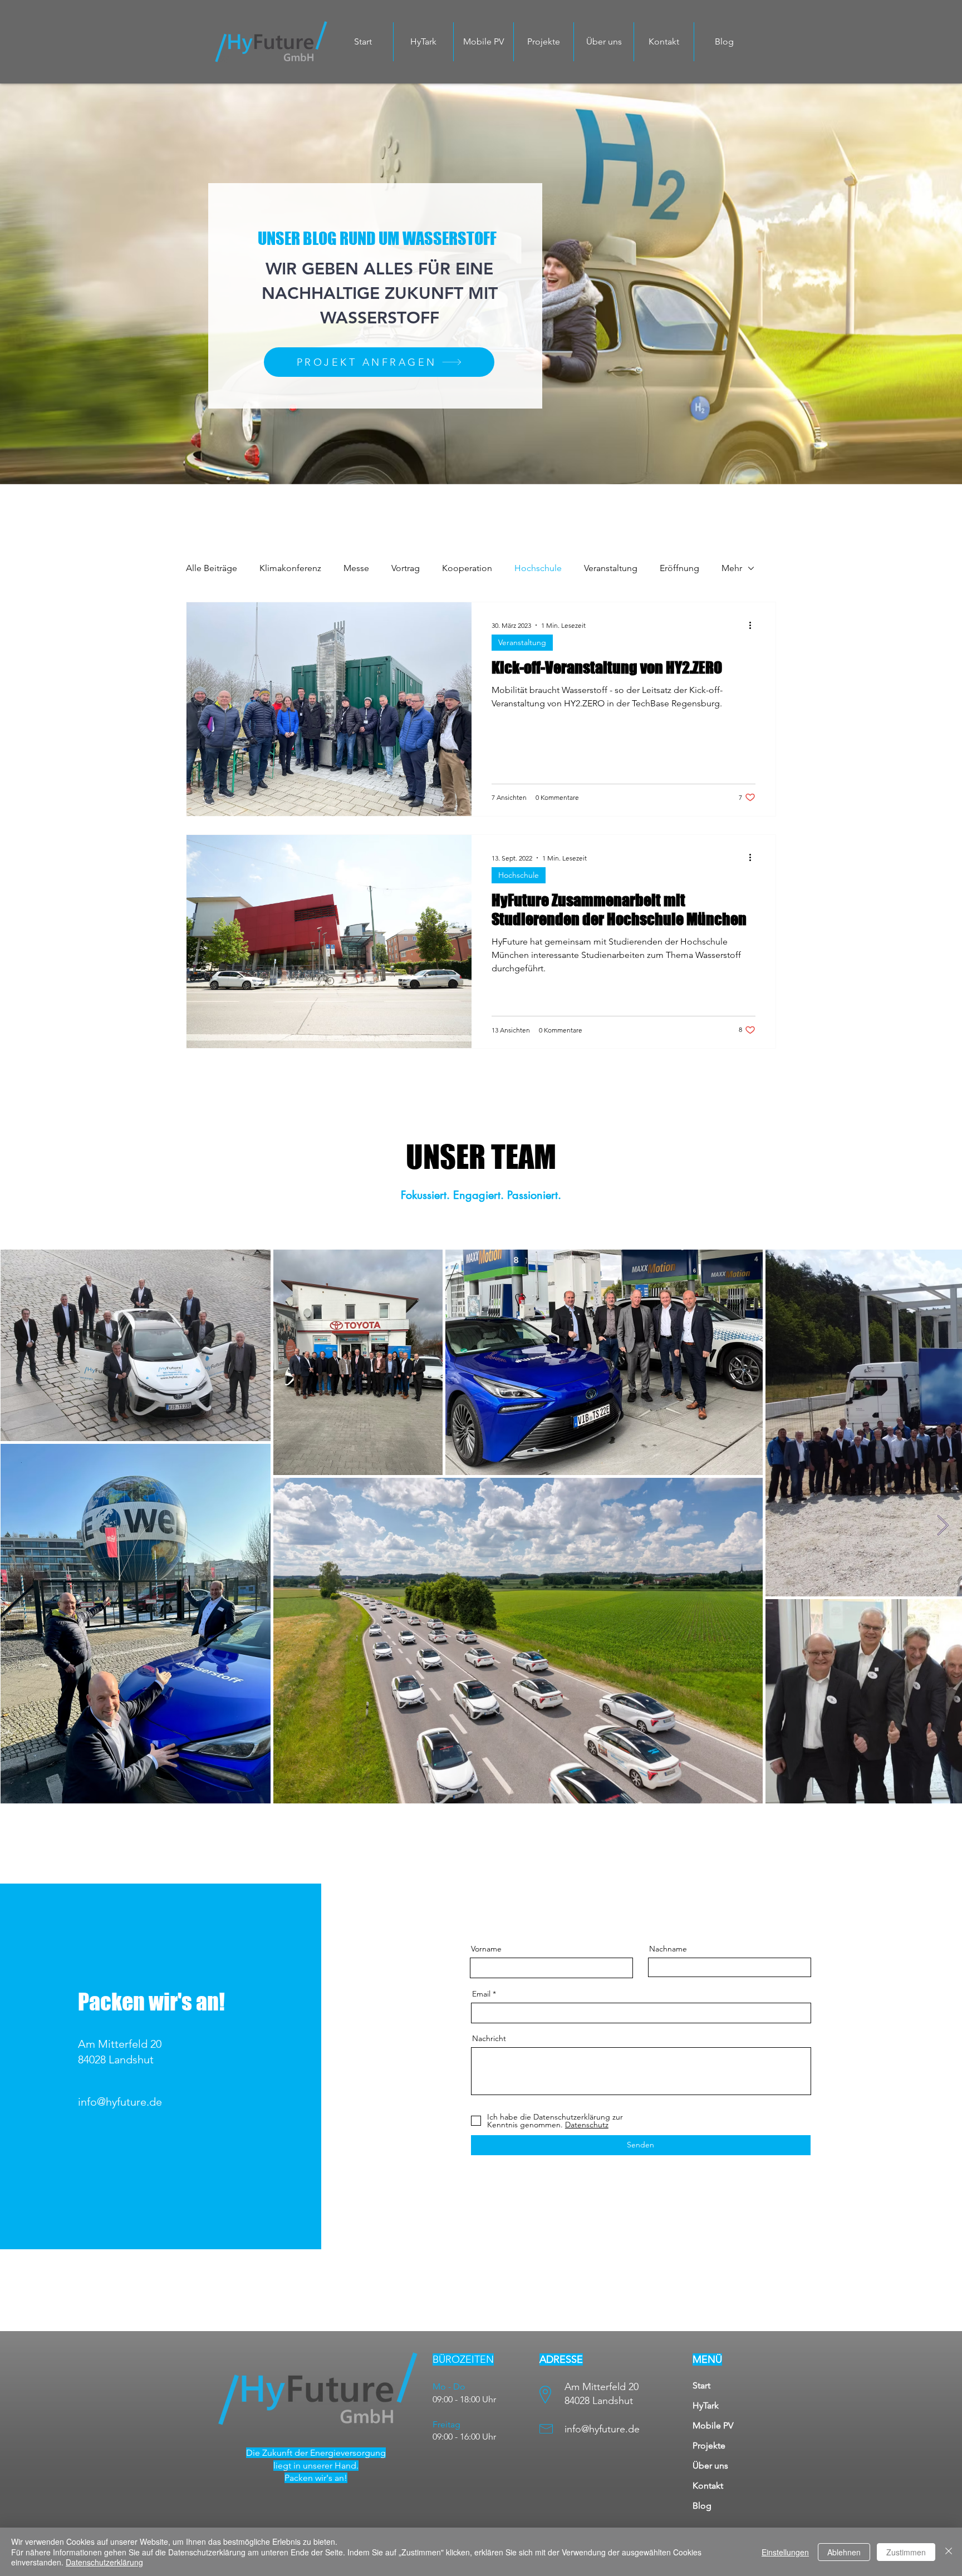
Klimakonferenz (290, 568)
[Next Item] (943, 1526)
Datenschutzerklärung (104, 2562)
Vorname (486, 1949)
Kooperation (467, 568)
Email (481, 1994)
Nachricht (489, 2038)
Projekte (709, 2445)
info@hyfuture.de (120, 2102)
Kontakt (708, 2486)
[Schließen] (949, 2552)
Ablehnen (844, 2552)
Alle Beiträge (212, 568)
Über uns (710, 2466)
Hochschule (538, 568)
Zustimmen (906, 2552)
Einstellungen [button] (785, 2552)
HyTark (706, 2405)
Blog (702, 2506)
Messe (356, 568)
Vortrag (406, 568)
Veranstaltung (611, 568)
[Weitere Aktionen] (754, 625)
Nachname (668, 1949)
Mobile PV (713, 2425)
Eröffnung (679, 568)
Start (701, 2385)
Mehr (732, 568)
